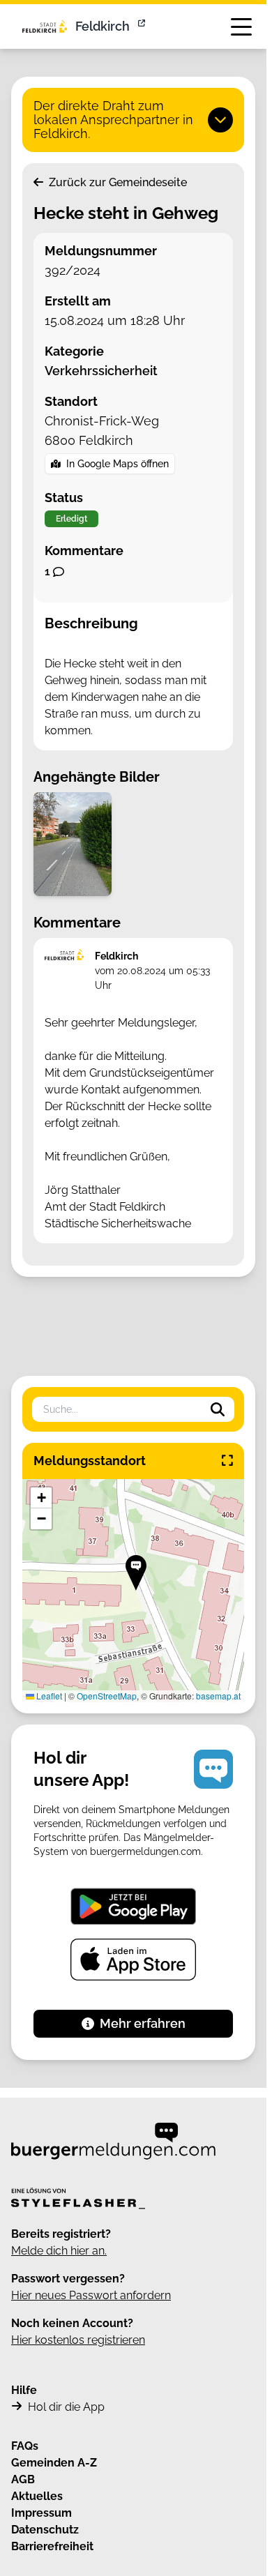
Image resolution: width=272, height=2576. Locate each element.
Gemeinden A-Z (54, 2463)
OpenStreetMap (107, 1696)
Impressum (41, 2513)
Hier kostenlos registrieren (78, 2340)
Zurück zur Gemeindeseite (116, 182)
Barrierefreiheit (52, 2546)
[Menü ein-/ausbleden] (241, 26)
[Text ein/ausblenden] (220, 120)
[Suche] (218, 1409)
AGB (23, 2479)
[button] (136, 1573)
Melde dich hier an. (59, 2251)
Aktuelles (37, 2496)
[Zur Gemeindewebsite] (143, 26)
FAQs (25, 2446)
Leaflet (48, 1696)
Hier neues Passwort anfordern (91, 2295)
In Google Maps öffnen (118, 464)
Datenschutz (45, 2530)
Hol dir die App (66, 2407)
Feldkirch (103, 26)
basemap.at (218, 1696)
